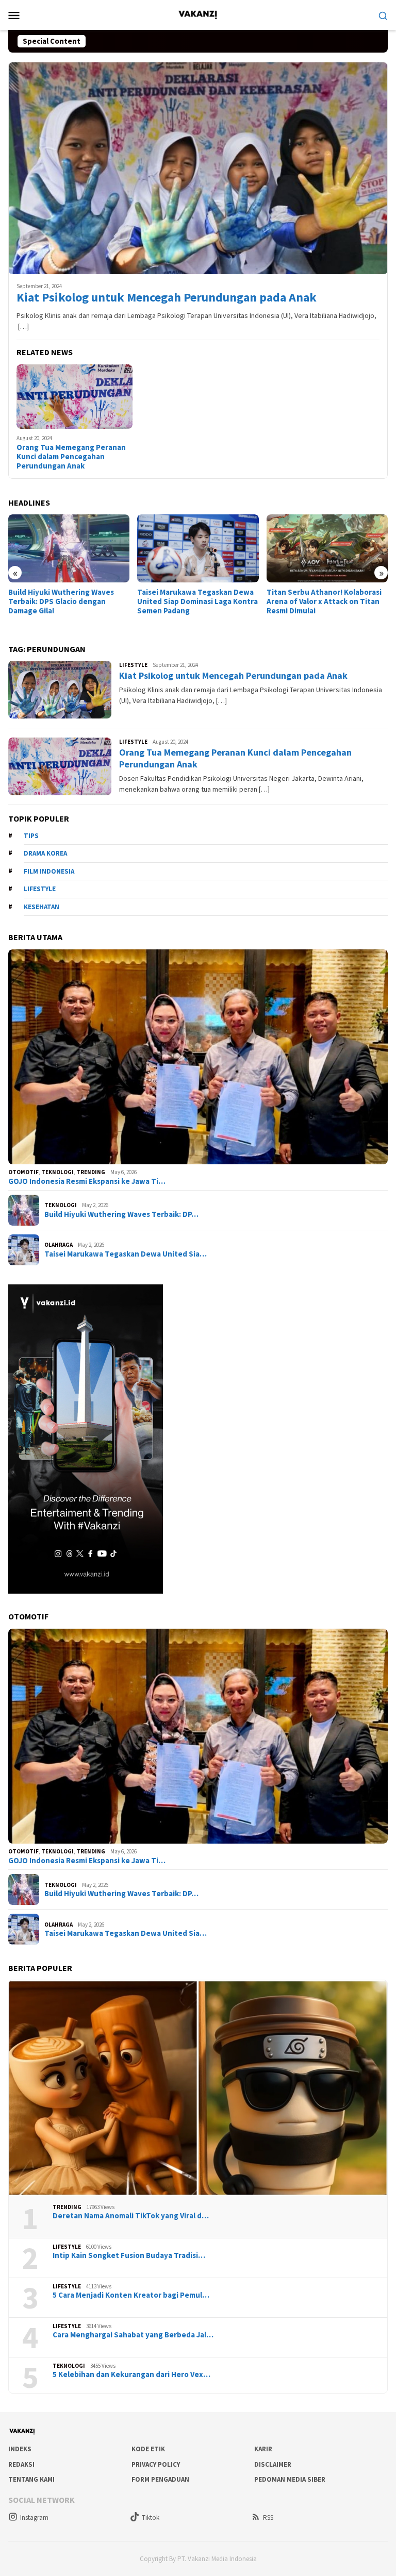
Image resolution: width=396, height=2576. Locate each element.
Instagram (34, 2518)
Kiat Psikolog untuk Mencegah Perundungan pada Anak (167, 298)
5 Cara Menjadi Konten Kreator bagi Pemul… (131, 2295)
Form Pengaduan (160, 2479)
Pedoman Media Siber (290, 2479)
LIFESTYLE (133, 665)
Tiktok (151, 2518)
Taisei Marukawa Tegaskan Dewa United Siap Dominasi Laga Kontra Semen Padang (69, 601)
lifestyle (40, 889)
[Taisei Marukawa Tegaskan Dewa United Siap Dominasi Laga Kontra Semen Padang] (69, 548)
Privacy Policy (156, 2464)
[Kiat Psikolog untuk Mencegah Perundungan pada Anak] (198, 168)
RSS (268, 2518)
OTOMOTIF (23, 1172)
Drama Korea (45, 853)
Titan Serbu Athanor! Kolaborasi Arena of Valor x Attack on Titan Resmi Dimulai (195, 601)
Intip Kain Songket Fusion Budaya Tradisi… (129, 2255)
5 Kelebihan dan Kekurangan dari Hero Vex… (131, 2374)
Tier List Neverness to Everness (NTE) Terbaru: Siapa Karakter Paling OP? (323, 533)
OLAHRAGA (59, 1245)
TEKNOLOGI (57, 1172)
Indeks (20, 2449)
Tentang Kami (31, 2479)
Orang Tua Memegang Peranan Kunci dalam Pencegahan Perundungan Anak (71, 457)
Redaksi (21, 2464)
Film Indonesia (49, 871)
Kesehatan (42, 907)
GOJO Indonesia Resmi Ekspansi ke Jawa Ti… (87, 1181)
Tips (31, 836)
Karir (263, 2449)
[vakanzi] (198, 14)
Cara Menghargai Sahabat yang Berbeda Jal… (133, 2335)
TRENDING (91, 1172)
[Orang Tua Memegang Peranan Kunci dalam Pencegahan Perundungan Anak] (75, 397)
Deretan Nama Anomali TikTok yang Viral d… (131, 2216)
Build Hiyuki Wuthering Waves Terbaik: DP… (121, 1214)
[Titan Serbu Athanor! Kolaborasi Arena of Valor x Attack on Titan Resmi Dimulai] (198, 548)
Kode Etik (148, 2449)
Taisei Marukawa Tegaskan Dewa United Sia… (126, 1254)
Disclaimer (273, 2464)
